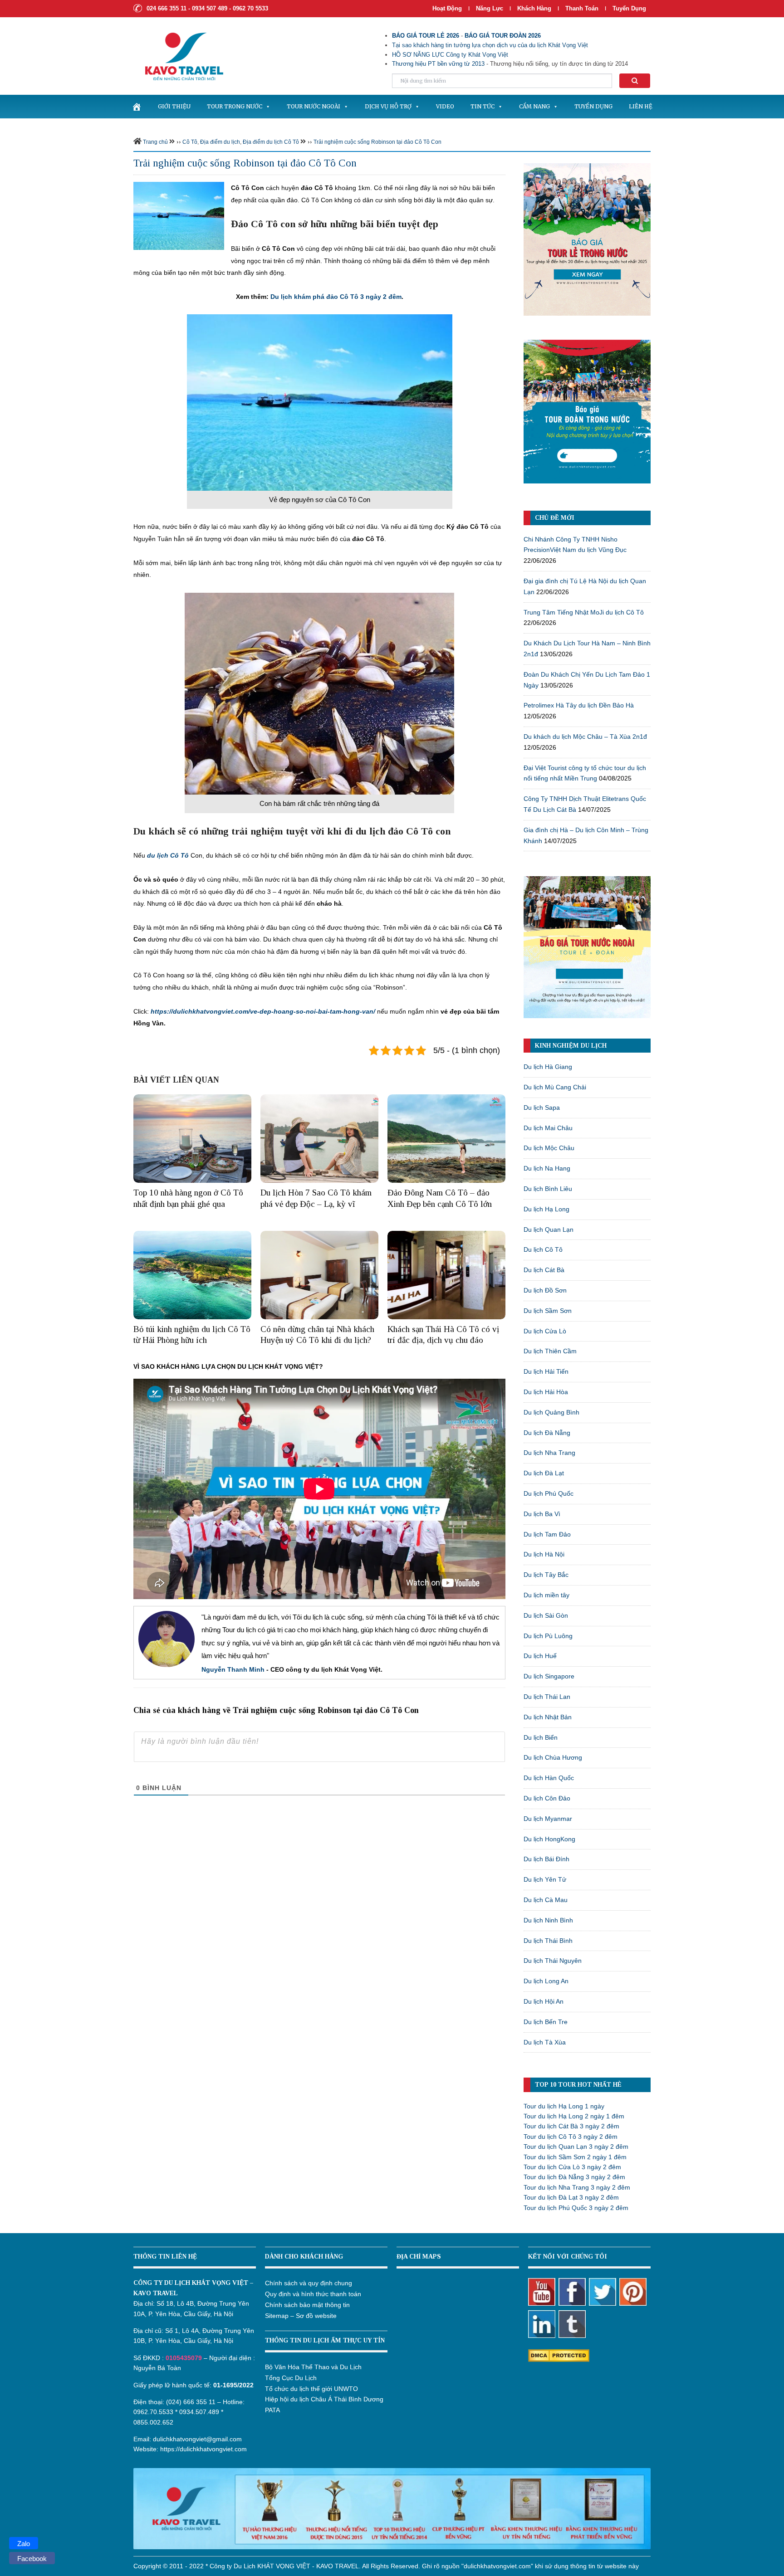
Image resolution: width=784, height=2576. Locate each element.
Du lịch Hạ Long (546, 1209)
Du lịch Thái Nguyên (553, 1961)
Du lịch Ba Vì (542, 1514)
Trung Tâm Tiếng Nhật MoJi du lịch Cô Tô (584, 612)
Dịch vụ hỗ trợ (388, 106)
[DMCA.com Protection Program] (559, 2355)
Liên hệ (641, 106)
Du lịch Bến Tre (546, 2022)
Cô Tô (190, 142)
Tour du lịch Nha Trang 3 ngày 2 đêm (577, 2187)
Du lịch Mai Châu (548, 1128)
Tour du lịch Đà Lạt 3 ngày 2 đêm (571, 2197)
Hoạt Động (447, 8)
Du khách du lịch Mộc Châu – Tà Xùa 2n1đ (585, 737)
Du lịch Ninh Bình (548, 1920)
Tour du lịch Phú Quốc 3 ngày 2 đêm (576, 2208)
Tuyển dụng (629, 8)
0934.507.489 (199, 2412)
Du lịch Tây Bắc (546, 1575)
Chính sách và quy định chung (309, 2283)
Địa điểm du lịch (220, 142)
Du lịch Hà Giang (548, 1067)
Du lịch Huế (540, 1656)
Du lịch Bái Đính (546, 1859)
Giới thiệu (174, 106)
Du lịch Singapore (549, 1676)
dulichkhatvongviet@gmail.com (197, 2439)
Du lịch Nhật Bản (548, 1717)
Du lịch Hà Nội (544, 1554)
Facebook (32, 2559)
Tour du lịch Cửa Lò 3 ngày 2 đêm (572, 2167)
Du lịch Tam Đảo (547, 1534)
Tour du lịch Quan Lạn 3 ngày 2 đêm (576, 2147)
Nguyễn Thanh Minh (233, 1669)
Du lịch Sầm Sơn (548, 1311)
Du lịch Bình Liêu (548, 1189)
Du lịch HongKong (549, 1839)
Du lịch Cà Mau (546, 1900)
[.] (137, 107)
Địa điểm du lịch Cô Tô (271, 142)
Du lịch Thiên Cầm (550, 1351)
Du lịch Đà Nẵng (547, 1433)
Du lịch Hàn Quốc (549, 1778)
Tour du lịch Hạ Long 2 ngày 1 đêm (574, 2116)
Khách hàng (534, 8)
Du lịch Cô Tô (543, 1249)
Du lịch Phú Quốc (549, 1493)
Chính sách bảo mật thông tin (307, 2305)
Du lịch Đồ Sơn (545, 1290)
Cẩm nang (534, 106)
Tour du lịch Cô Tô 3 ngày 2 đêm (571, 2137)
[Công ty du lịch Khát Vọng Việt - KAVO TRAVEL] (178, 56)
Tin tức (483, 106)
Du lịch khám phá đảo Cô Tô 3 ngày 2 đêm (336, 297)
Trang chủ (155, 142)
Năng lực (490, 8)
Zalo (24, 2544)
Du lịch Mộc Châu (549, 1148)
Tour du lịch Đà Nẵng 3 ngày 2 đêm (574, 2177)
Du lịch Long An (546, 1981)
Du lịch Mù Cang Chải (555, 1087)
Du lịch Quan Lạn (549, 1229)
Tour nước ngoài (314, 106)
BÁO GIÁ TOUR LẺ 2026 (426, 36)
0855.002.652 (153, 2422)
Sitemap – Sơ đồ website (301, 2316)
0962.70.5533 (153, 2412)
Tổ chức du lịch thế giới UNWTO (311, 2389)
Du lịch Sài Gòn (546, 1615)
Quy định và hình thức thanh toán (313, 2294)
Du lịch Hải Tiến (546, 1371)
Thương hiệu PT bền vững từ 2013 (438, 64)
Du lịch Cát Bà (544, 1270)
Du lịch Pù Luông (548, 1636)
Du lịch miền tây (546, 1595)
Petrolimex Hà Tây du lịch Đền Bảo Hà (579, 705)
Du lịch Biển (541, 1737)
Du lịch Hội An (544, 2001)
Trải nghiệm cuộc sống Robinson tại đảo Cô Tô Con (377, 142)
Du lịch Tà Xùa (545, 2042)
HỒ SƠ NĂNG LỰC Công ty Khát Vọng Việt (450, 55)
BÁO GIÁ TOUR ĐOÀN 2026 (503, 36)
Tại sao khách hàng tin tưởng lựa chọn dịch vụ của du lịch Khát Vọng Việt (490, 45)
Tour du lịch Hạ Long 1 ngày (564, 2106)
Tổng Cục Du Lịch (291, 2378)
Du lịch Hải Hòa (546, 1392)
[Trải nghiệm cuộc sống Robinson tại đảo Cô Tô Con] (179, 215)
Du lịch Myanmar (548, 1819)
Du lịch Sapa (542, 1107)
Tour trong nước (235, 106)
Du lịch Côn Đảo (547, 1798)
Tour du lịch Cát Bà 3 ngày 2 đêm (571, 2126)
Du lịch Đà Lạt (544, 1473)
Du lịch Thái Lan (547, 1697)
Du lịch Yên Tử (545, 1879)
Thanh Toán (583, 8)
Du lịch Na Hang (547, 1168)
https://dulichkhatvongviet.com (203, 2449)
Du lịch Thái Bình (548, 1941)
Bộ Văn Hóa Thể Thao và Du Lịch (313, 2367)
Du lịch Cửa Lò (545, 1331)
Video (445, 106)
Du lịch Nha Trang (549, 1453)
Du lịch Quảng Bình (551, 1412)
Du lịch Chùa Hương (553, 1757)
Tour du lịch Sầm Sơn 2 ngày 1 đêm (575, 2157)
